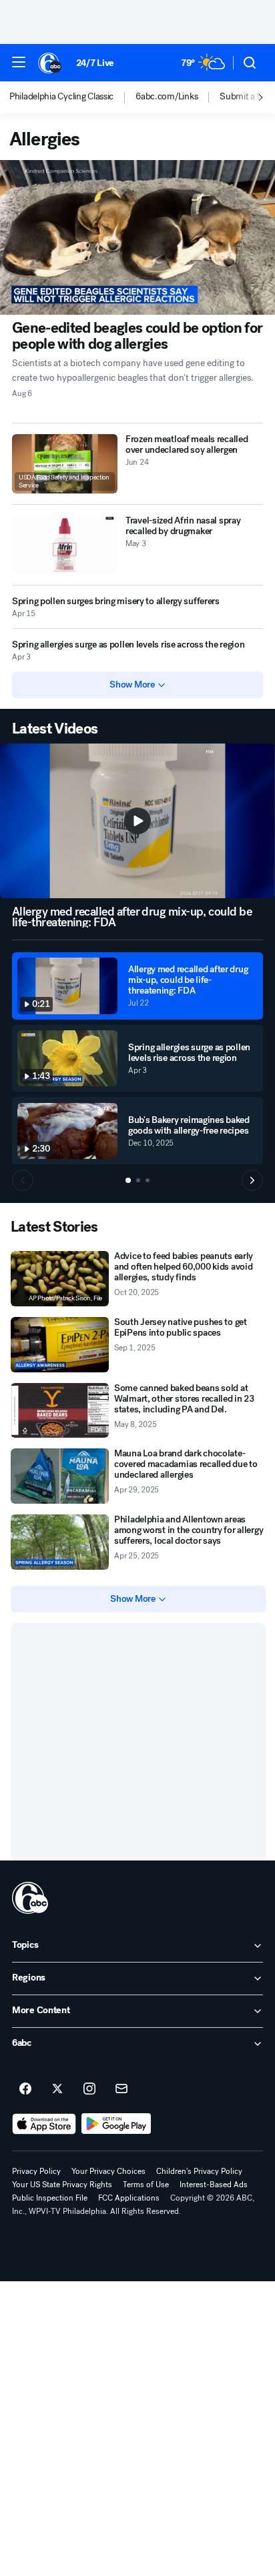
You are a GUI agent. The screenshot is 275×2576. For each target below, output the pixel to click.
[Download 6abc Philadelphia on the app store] (44, 2124)
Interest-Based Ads (214, 2185)
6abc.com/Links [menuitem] (167, 97)
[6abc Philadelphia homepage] (50, 63)
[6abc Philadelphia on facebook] (25, 2089)
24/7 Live (95, 63)
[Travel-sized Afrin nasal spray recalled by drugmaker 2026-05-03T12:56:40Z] (65, 545)
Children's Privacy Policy (199, 2171)
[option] (72, 97)
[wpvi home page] (30, 1898)
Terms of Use (146, 2185)
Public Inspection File (50, 2198)
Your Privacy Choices (108, 2171)
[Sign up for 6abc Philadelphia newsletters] (121, 2089)
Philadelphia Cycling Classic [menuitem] (61, 97)
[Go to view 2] (138, 1180)
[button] (19, 62)
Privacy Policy (36, 2171)
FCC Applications (129, 2198)
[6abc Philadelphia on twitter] (57, 2089)
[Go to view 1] (128, 1180)
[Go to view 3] (148, 1180)
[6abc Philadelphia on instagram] (89, 2089)
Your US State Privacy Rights (62, 2185)
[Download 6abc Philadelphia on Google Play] (116, 2124)
